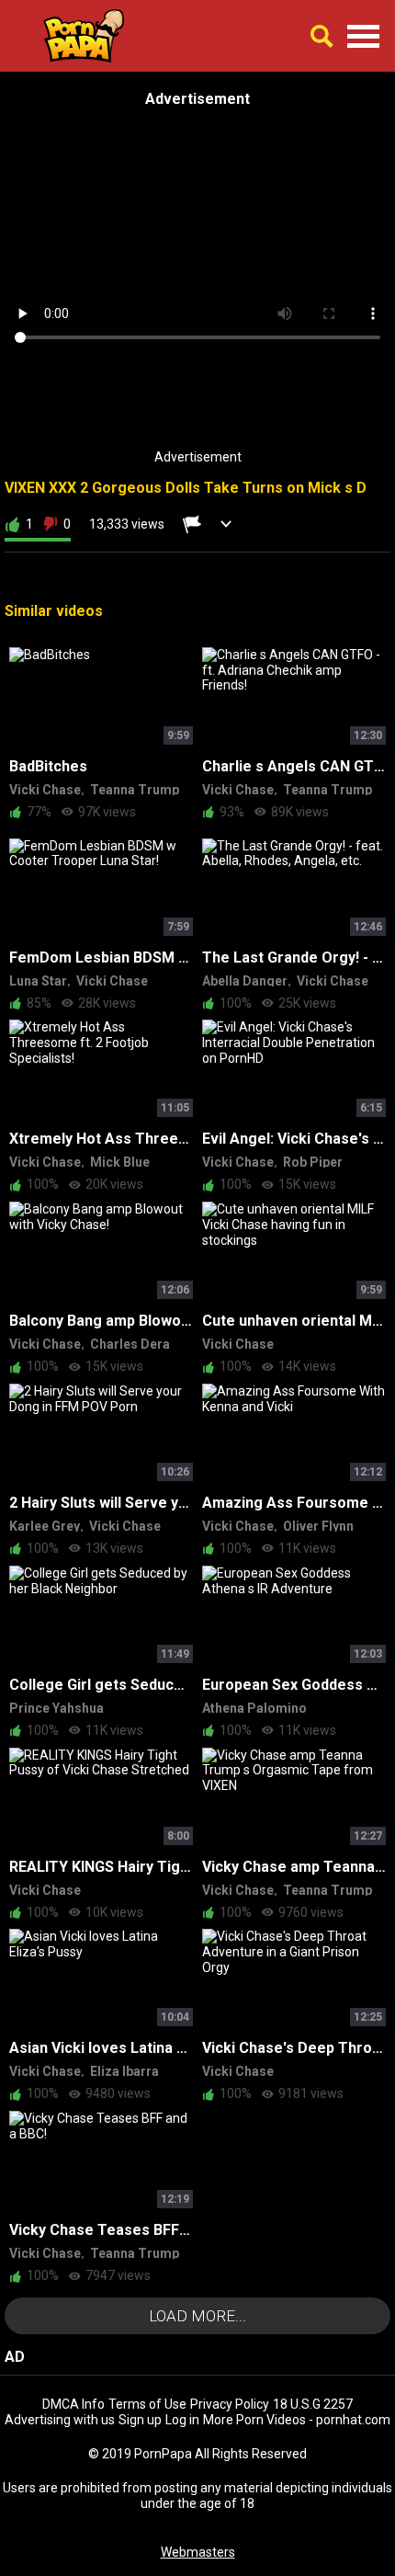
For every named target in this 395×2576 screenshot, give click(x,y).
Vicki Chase (45, 790)
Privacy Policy (230, 2404)
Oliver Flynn (318, 1526)
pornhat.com (353, 2420)
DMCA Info (73, 2404)
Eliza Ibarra (124, 2071)
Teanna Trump (135, 790)
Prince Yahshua (56, 1708)
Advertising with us (60, 2420)
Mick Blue (120, 1162)
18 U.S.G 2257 (313, 2404)
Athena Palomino (254, 1708)
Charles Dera (130, 1344)
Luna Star (38, 981)
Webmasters (198, 2552)
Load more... (197, 2316)
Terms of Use (147, 2404)
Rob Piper (313, 1162)
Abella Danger (245, 981)
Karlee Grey (45, 1526)
